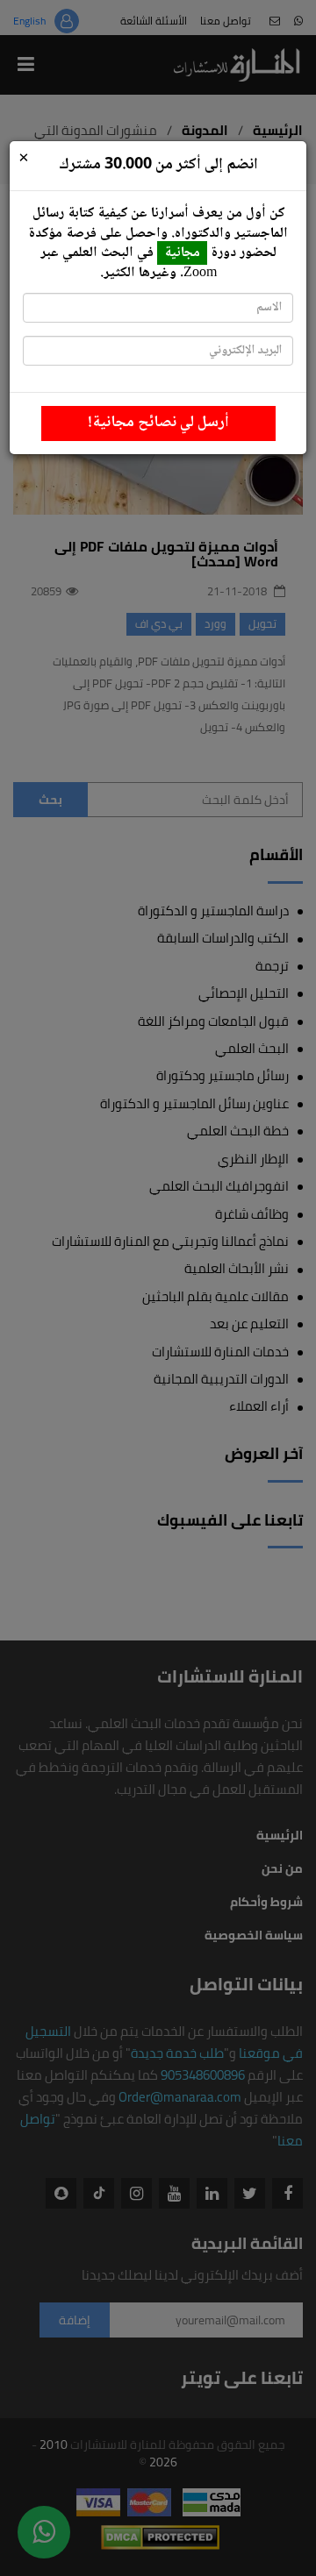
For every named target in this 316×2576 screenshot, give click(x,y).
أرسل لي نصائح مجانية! (158, 423)
